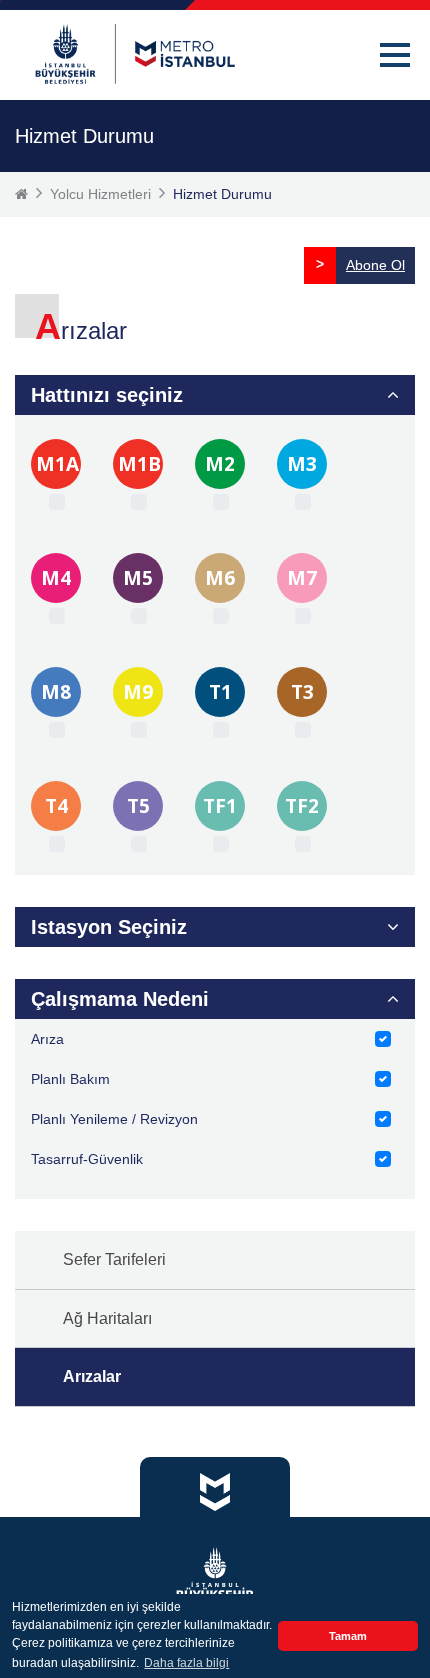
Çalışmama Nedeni (120, 999)
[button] (395, 55)
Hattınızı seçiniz (107, 395)
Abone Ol (375, 265)
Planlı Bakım (70, 1079)
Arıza (47, 1039)
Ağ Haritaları (107, 1318)
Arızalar (92, 1376)
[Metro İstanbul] (135, 54)
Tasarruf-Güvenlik (87, 1159)
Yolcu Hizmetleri (100, 194)
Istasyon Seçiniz (109, 927)
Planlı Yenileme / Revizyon (114, 1119)
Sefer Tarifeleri (114, 1259)
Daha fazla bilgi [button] (186, 1663)
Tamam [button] (348, 1636)
